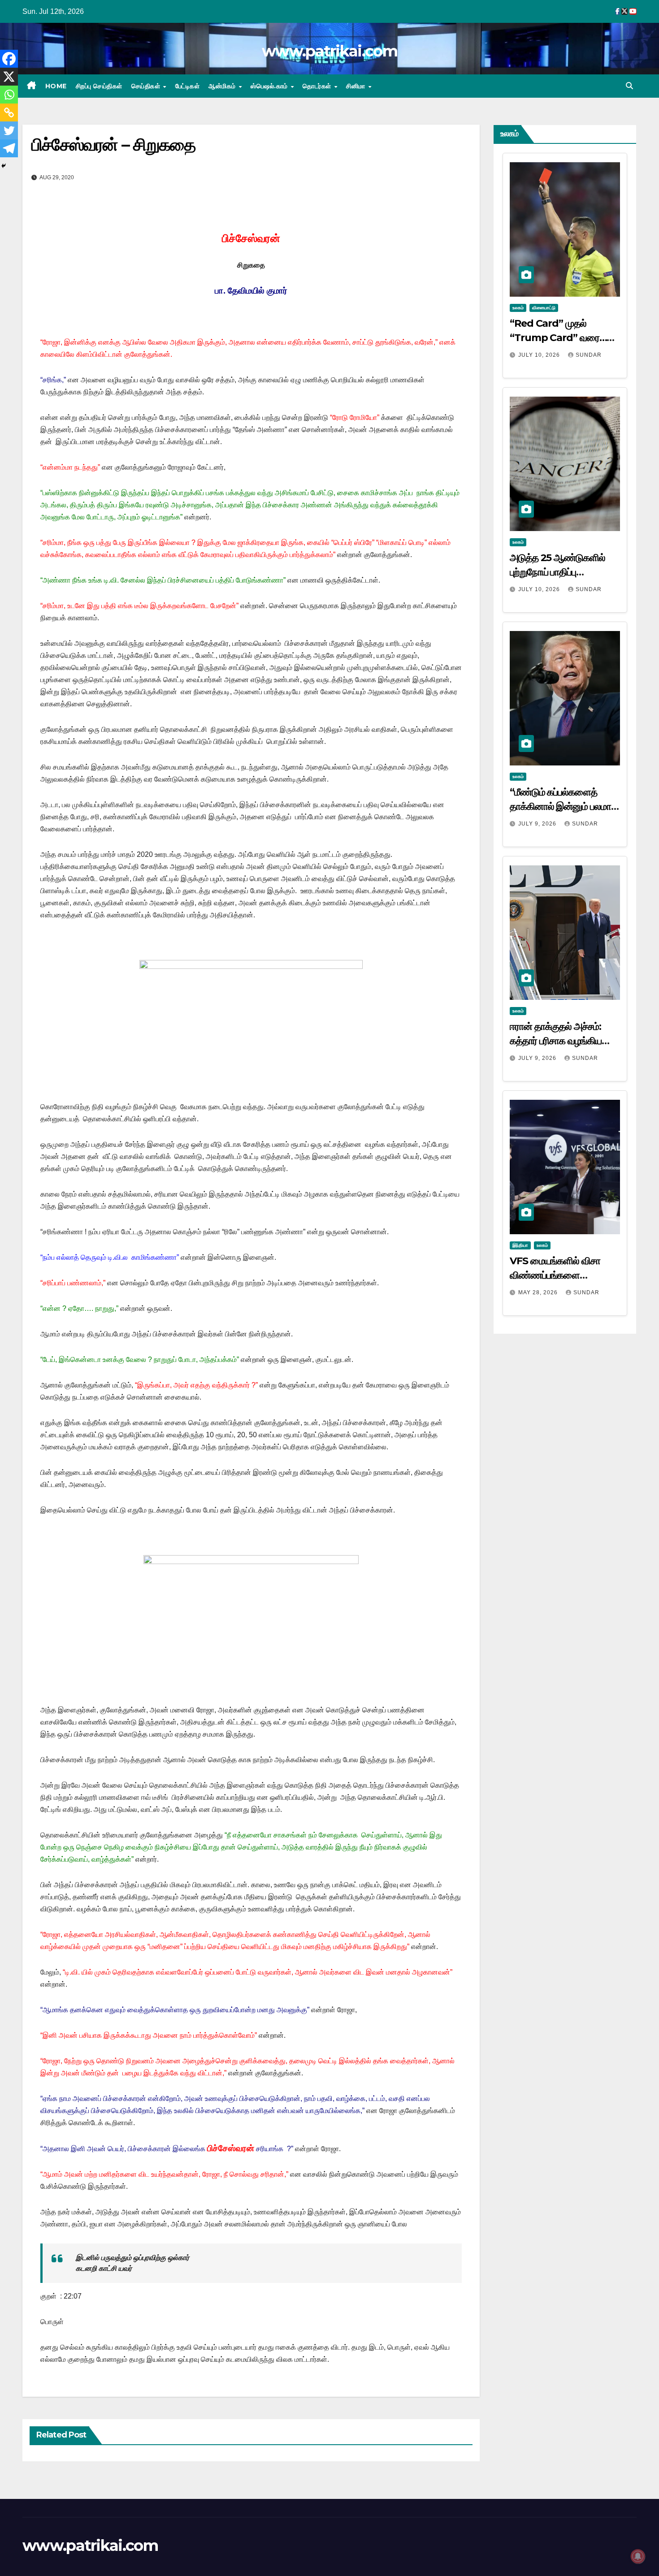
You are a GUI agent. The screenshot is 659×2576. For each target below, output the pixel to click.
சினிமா (357, 86)
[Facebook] (9, 59)
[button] (629, 86)
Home (56, 86)
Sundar (589, 355)
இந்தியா (520, 1245)
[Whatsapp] (9, 95)
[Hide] (4, 166)
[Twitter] (9, 130)
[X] (9, 77)
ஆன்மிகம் (223, 86)
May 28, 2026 (539, 1292)
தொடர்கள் (318, 86)
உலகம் (518, 308)
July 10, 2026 (540, 355)
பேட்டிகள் (188, 86)
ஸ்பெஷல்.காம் (270, 86)
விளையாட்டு (544, 308)
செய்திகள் (147, 86)
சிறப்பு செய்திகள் (99, 86)
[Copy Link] (9, 112)
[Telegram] (9, 148)
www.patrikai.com (329, 51)
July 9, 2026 (538, 824)
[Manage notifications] (638, 2556)
